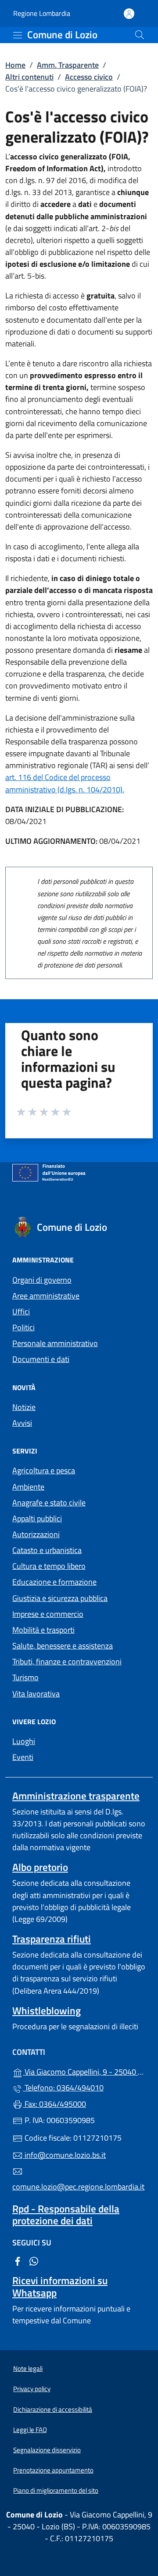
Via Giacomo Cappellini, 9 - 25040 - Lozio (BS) (84, 2071)
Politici (23, 1327)
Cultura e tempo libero (49, 1566)
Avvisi (22, 1423)
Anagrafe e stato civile (49, 1503)
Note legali (28, 2368)
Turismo (25, 1677)
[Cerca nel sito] (140, 35)
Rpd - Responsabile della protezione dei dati (66, 2215)
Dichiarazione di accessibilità (53, 2409)
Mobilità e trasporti (43, 1630)
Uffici (21, 1312)
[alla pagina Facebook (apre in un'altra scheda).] (18, 2261)
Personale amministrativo (55, 1343)
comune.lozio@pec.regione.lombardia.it (78, 2187)
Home (15, 65)
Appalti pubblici (37, 1518)
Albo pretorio (40, 1867)
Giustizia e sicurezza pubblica (60, 1598)
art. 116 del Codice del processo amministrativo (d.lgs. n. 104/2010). (65, 783)
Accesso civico (89, 77)
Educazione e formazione (54, 1582)
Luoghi (24, 1741)
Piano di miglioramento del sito (56, 2490)
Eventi (23, 1757)
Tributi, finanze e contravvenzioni (67, 1662)
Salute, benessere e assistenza (63, 1646)
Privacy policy (32, 2389)
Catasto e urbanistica (47, 1550)
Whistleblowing (47, 2011)
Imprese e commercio (48, 1614)
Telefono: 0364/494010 (63, 2088)
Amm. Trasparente (68, 65)
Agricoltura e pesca (44, 1470)
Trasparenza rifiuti (52, 1939)
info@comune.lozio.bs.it (64, 2155)
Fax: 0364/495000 (54, 2104)
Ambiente (28, 1487)
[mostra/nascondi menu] (18, 35)
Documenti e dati (41, 1359)
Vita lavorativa (36, 1694)
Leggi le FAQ (30, 2430)
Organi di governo (42, 1280)
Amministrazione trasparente (76, 1796)
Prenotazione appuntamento (53, 2470)
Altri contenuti (29, 77)
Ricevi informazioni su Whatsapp (60, 2286)
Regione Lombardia (42, 13)
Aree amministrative (46, 1296)
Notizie (24, 1407)
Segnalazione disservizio (47, 2450)
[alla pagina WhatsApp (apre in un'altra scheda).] (34, 2261)
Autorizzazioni (36, 1534)
